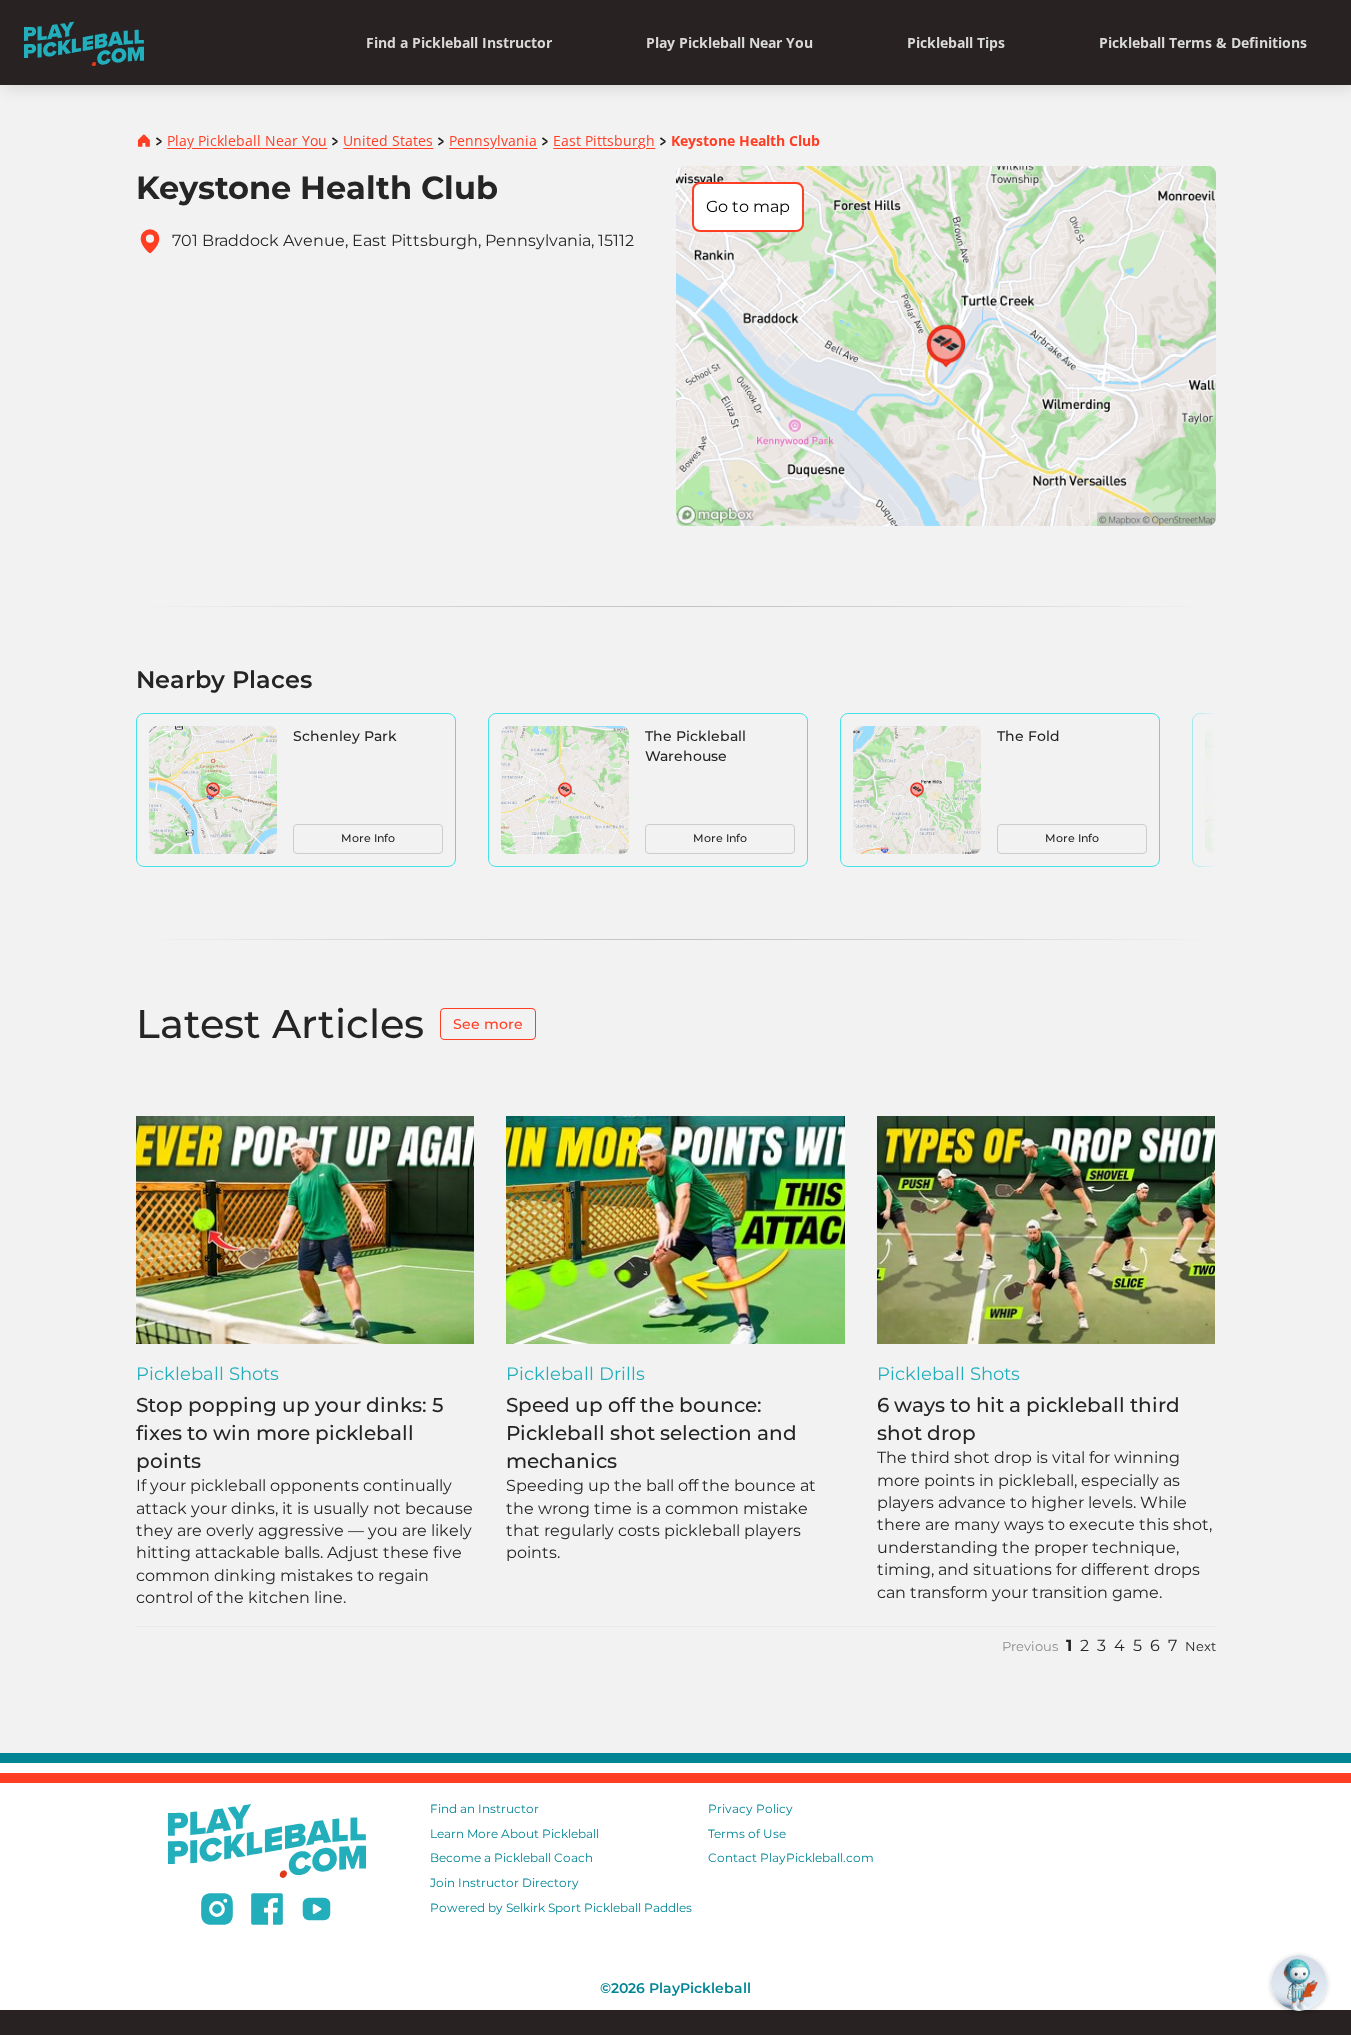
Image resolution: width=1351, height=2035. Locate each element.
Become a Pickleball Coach (511, 1857)
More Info (368, 838)
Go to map (748, 206)
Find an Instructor (484, 1808)
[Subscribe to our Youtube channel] (316, 1912)
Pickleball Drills (575, 1374)
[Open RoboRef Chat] (1299, 1983)
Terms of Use (747, 1833)
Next (1200, 1646)
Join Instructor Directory (504, 1882)
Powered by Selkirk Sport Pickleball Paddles (561, 1907)
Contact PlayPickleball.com (791, 1857)
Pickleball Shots (207, 1374)
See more (488, 1024)
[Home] (84, 42)
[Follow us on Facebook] (267, 1912)
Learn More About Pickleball (514, 1833)
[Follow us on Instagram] (217, 1912)
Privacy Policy (750, 1808)
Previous (1030, 1646)
